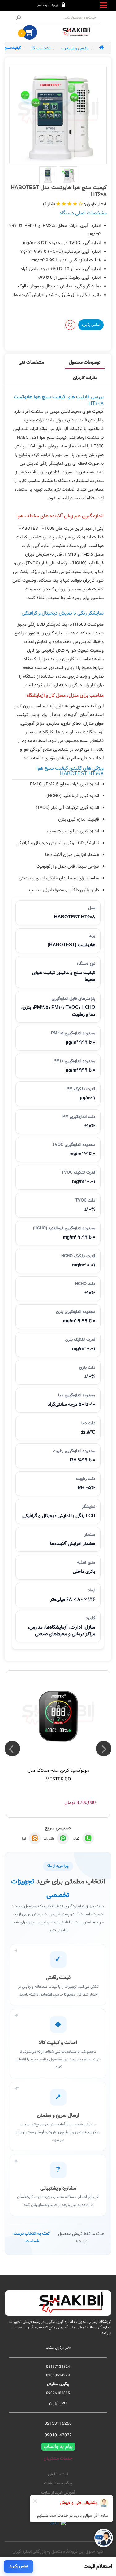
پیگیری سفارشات (58, 2483)
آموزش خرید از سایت (58, 2493)
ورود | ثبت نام (48, 5)
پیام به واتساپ (58, 2447)
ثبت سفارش (58, 2475)
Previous (104, 1749)
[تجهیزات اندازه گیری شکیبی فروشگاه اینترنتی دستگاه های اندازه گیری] (77, 32)
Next (12, 1749)
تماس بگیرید (91, 325)
